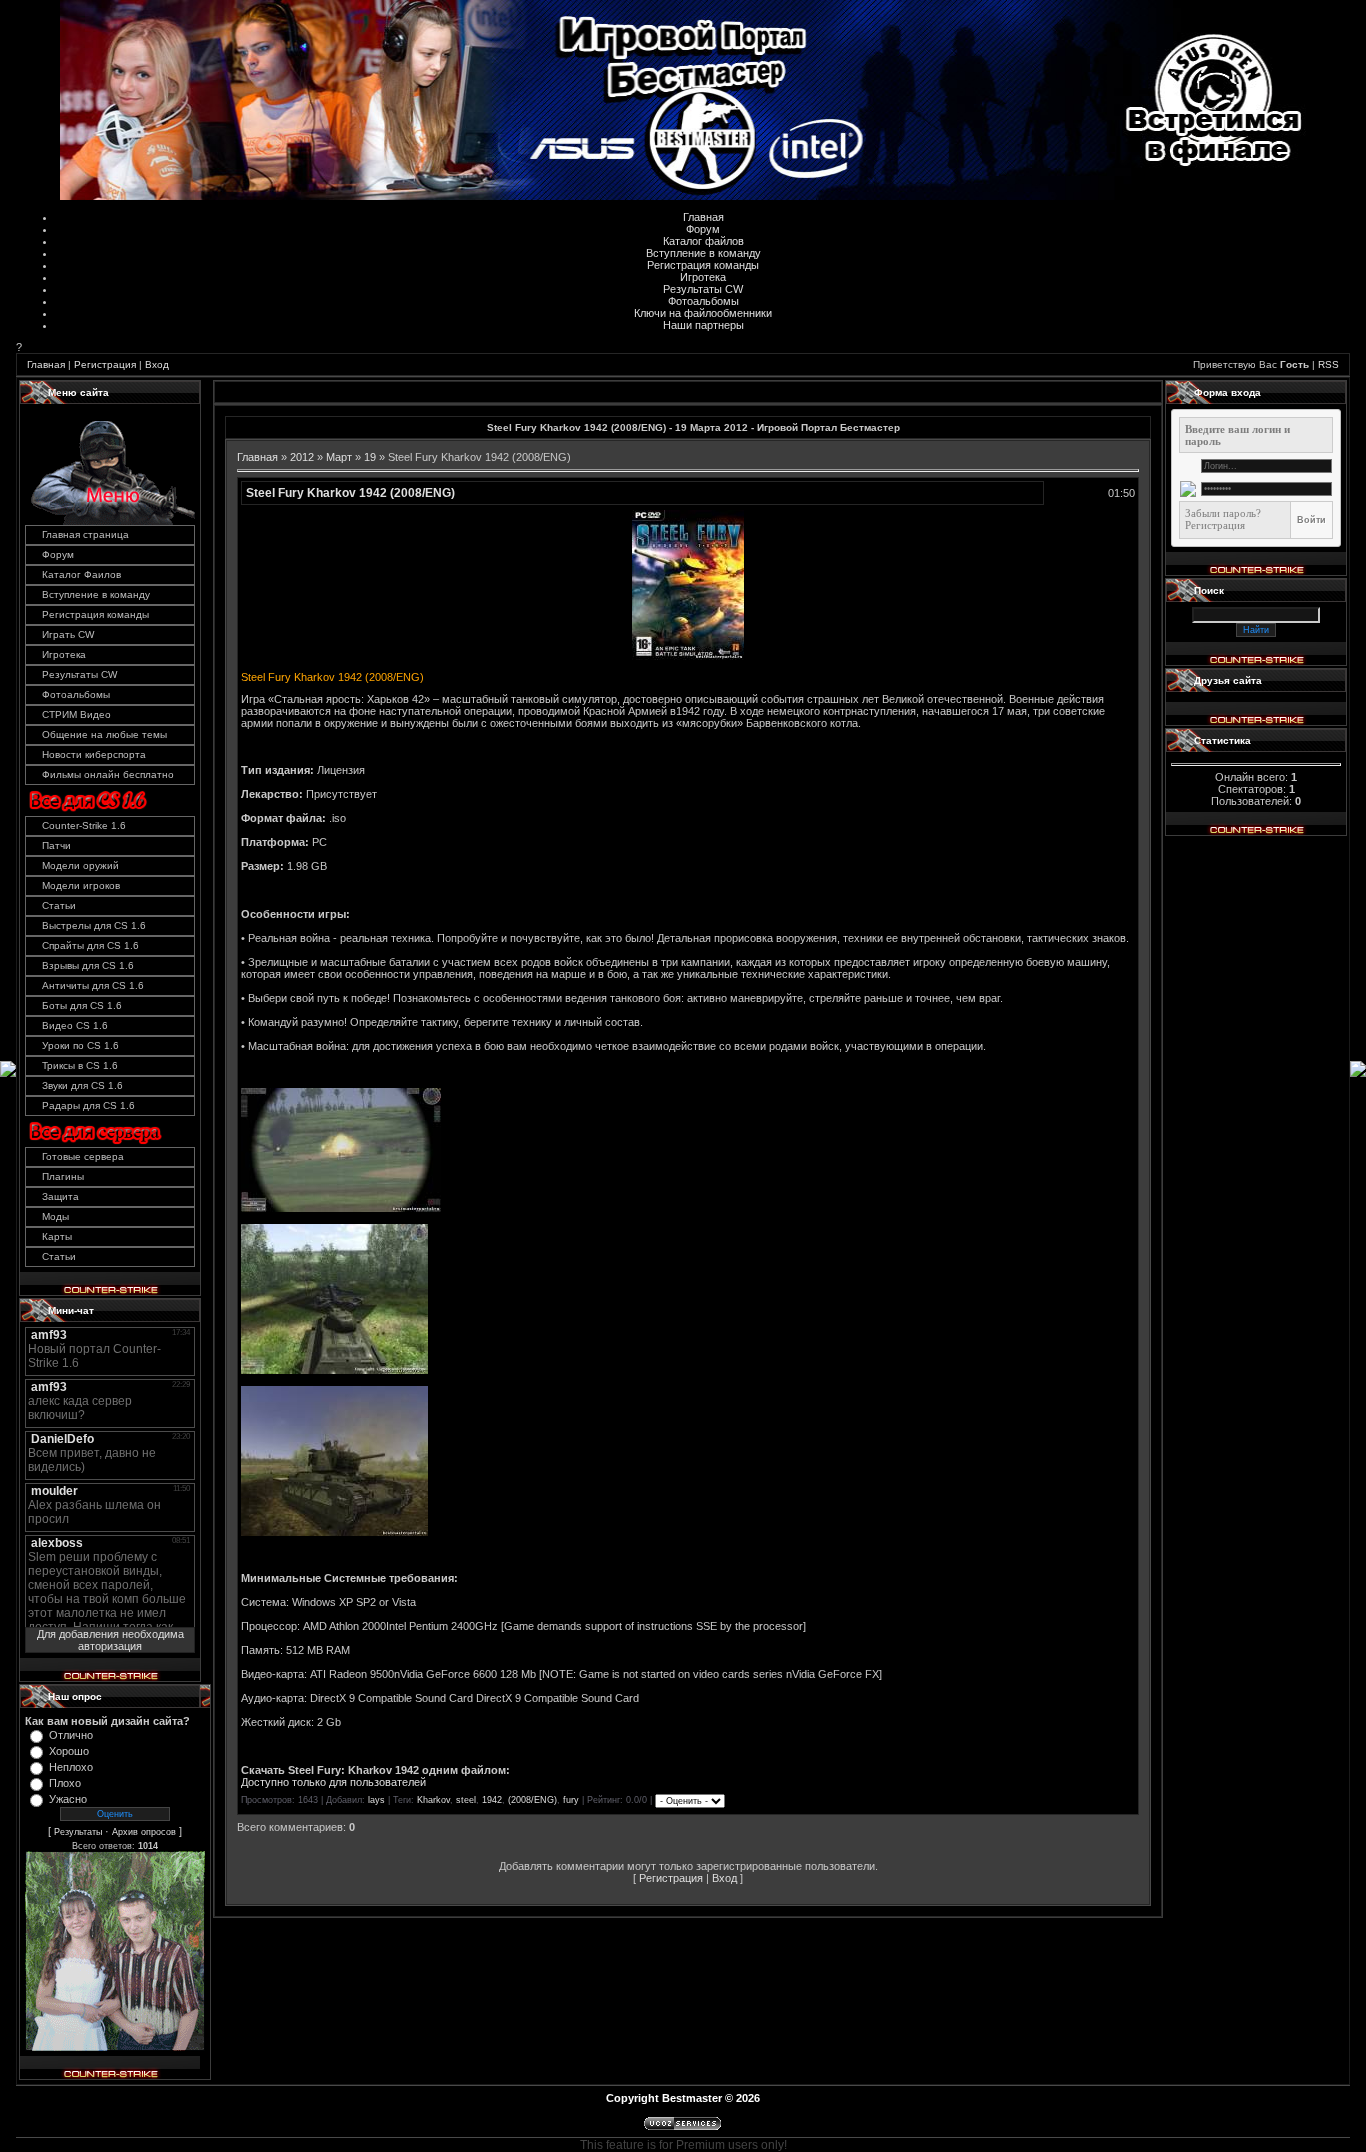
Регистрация (105, 364)
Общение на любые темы (104, 734)
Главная (703, 217)
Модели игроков (81, 885)
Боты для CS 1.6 (82, 1005)
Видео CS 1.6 (75, 1025)
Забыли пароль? (1223, 513)
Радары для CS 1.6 (88, 1105)
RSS (1328, 364)
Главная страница (85, 534)
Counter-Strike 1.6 (84, 825)
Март (339, 457)
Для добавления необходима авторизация (110, 1640)
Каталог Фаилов (81, 574)
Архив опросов (144, 1832)
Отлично (71, 1735)
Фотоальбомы (703, 301)
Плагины (63, 1176)
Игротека (703, 277)
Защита (60, 1196)
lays (376, 1800)
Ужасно (68, 1799)
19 (370, 457)
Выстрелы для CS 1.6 (94, 925)
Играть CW (68, 634)
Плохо (65, 1783)
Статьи (59, 905)
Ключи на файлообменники (703, 313)
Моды (55, 1216)
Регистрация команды (703, 265)
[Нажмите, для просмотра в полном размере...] (688, 656)
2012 (302, 457)
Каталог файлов (703, 241)
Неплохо (71, 1767)
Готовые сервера (83, 1156)
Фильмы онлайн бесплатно (108, 774)
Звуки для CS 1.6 (82, 1085)
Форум (703, 229)
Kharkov (433, 1800)
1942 (492, 1800)
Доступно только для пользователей (333, 1782)
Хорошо (69, 1751)
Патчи (56, 845)
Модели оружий (80, 865)
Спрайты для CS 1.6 (90, 945)
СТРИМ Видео (76, 714)
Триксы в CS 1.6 (80, 1065)
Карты (57, 1236)
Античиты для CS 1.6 (93, 985)
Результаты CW (703, 289)
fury (571, 1800)
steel (466, 1800)
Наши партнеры (703, 325)
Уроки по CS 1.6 (80, 1045)
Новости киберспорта (94, 754)
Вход (157, 364)
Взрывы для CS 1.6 (88, 965)
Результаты (78, 1832)
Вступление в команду (703, 253)
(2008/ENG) (532, 1800)
